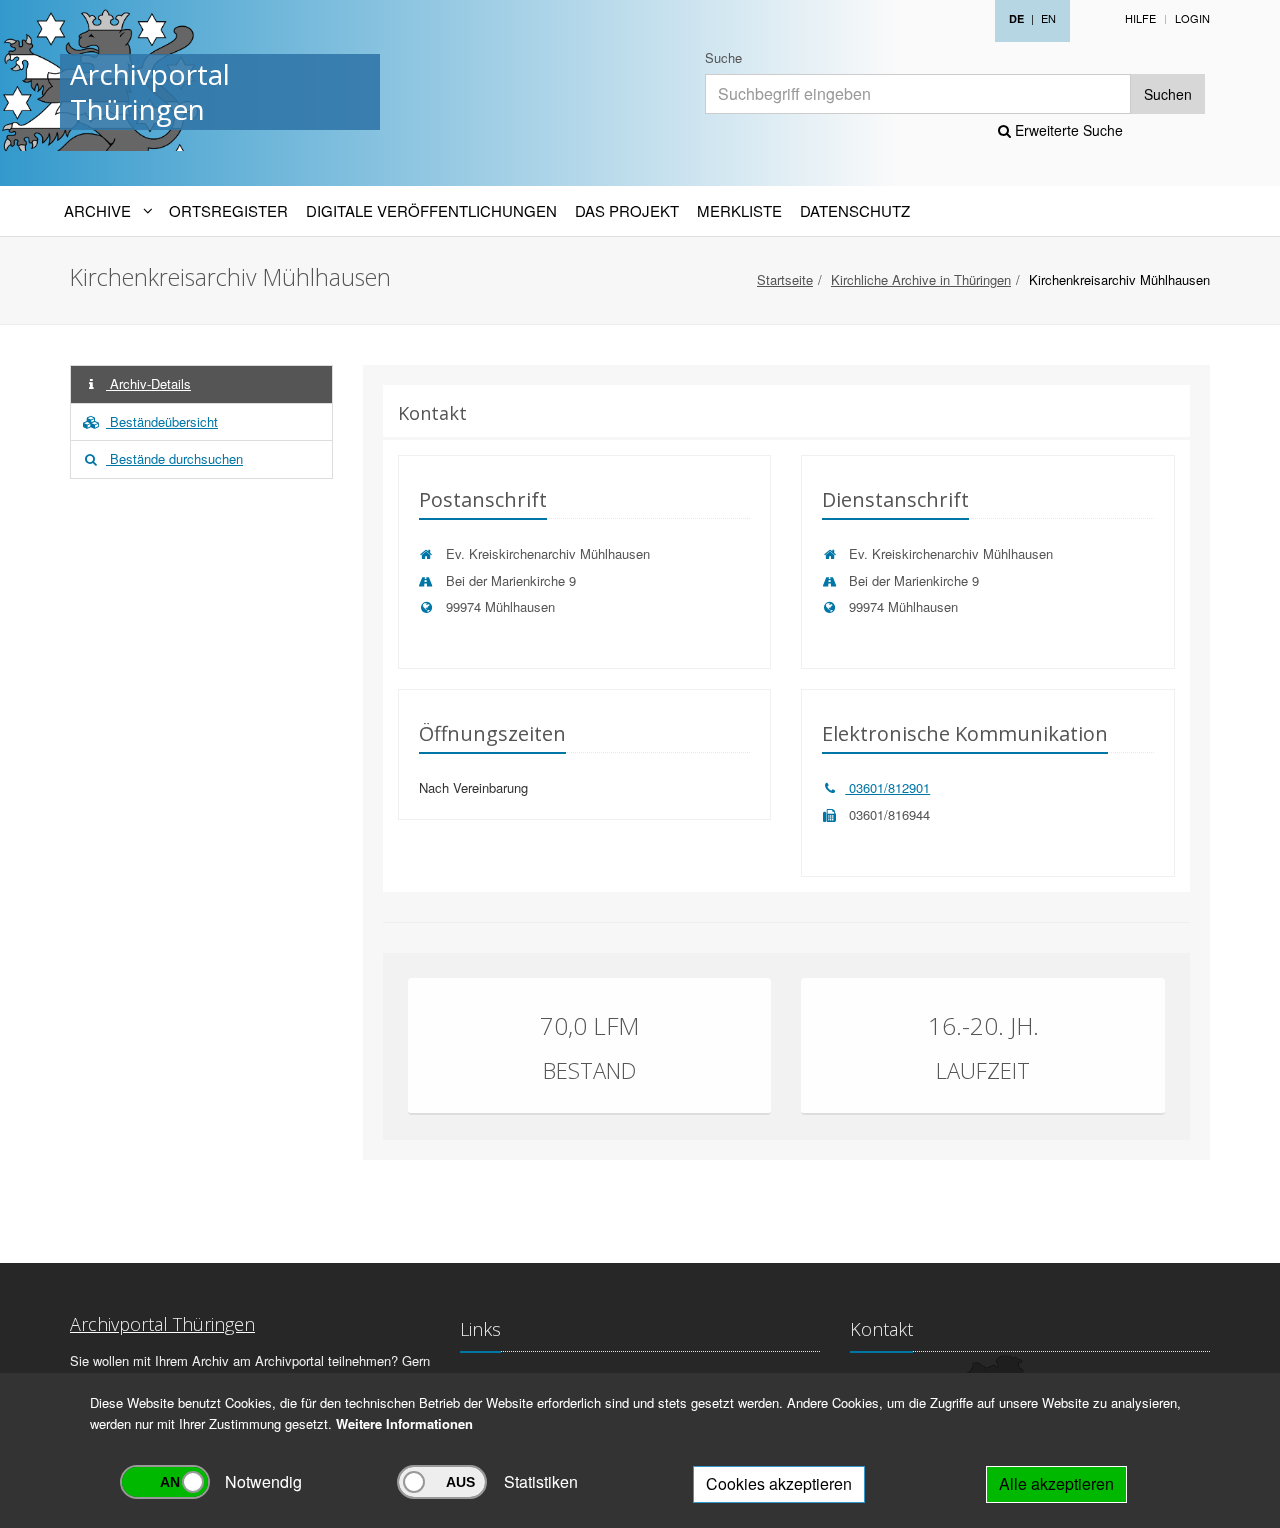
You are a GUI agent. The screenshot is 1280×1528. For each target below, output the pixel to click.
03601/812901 (887, 787)
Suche (723, 57)
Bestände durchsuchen (174, 458)
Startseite (785, 279)
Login (1192, 18)
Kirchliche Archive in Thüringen (921, 279)
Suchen (1168, 94)
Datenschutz (855, 210)
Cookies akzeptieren (779, 1483)
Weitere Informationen (404, 1423)
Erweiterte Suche (1067, 130)
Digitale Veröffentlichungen (431, 210)
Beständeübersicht (162, 421)
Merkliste (739, 210)
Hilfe (1140, 18)
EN (1048, 18)
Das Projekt (627, 210)
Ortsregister (228, 210)
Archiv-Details (148, 383)
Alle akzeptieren (1056, 1483)
